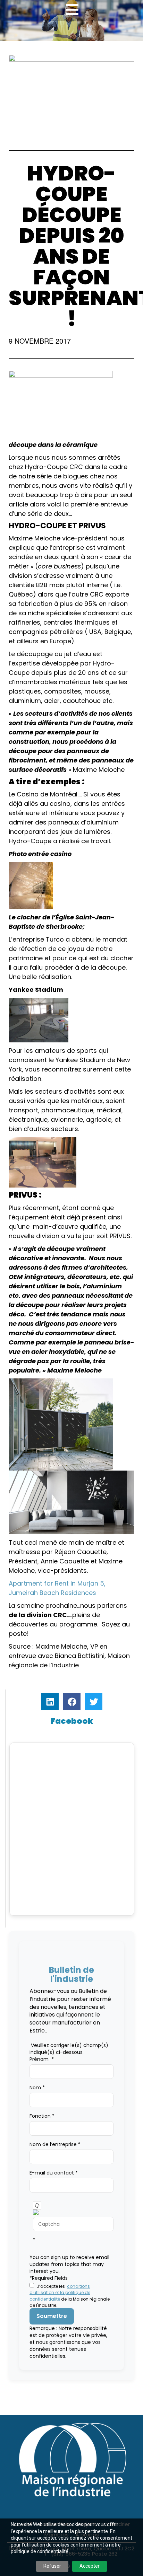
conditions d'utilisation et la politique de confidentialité (60, 2293)
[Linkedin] (50, 1702)
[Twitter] (94, 1702)
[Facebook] (72, 1702)
